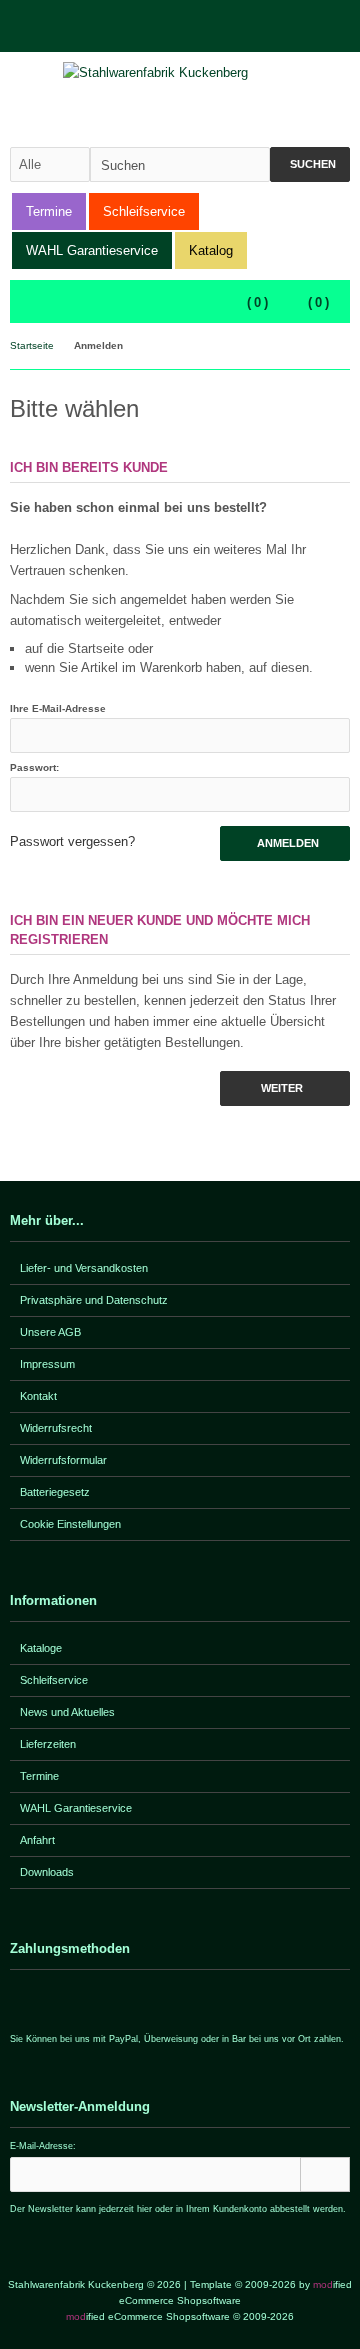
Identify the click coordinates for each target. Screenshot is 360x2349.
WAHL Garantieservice (92, 250)
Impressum (47, 1364)
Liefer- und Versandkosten (84, 1268)
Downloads (47, 1872)
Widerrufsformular (63, 1460)
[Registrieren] (337, 26)
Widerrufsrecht (56, 1428)
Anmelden (285, 843)
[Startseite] (285, 26)
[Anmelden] (311, 26)
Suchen (310, 164)
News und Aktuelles (67, 1712)
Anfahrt (37, 1840)
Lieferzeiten (48, 1744)
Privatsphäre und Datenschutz (94, 1300)
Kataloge (41, 1648)
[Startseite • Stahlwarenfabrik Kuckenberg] (180, 72)
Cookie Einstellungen (70, 1524)
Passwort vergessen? (72, 841)
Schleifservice (144, 211)
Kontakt (38, 1396)
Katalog (211, 250)
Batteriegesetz (55, 1492)
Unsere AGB (50, 1332)
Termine (49, 211)
